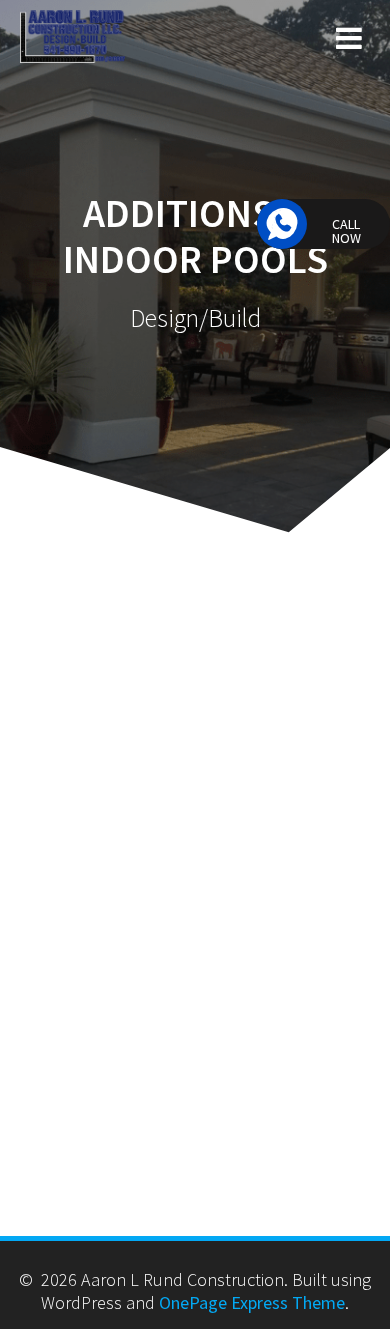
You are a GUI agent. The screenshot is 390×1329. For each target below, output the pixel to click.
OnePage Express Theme (252, 1302)
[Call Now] (282, 224)
